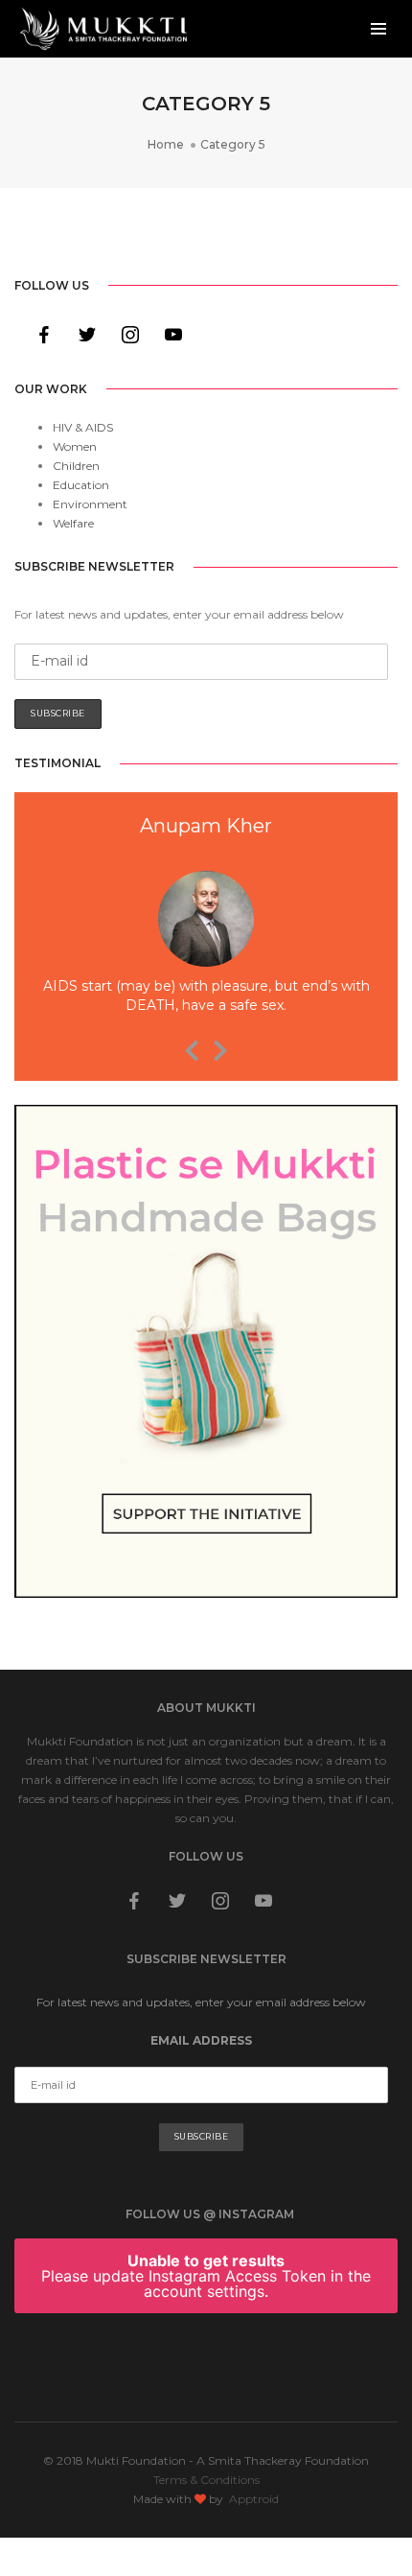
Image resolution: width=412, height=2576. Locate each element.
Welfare (73, 523)
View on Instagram (216, 2360)
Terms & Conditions (206, 2480)
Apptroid (254, 2499)
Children (76, 466)
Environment (90, 504)
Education (81, 485)
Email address (201, 2040)
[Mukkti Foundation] (103, 27)
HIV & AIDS (83, 427)
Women (75, 446)
